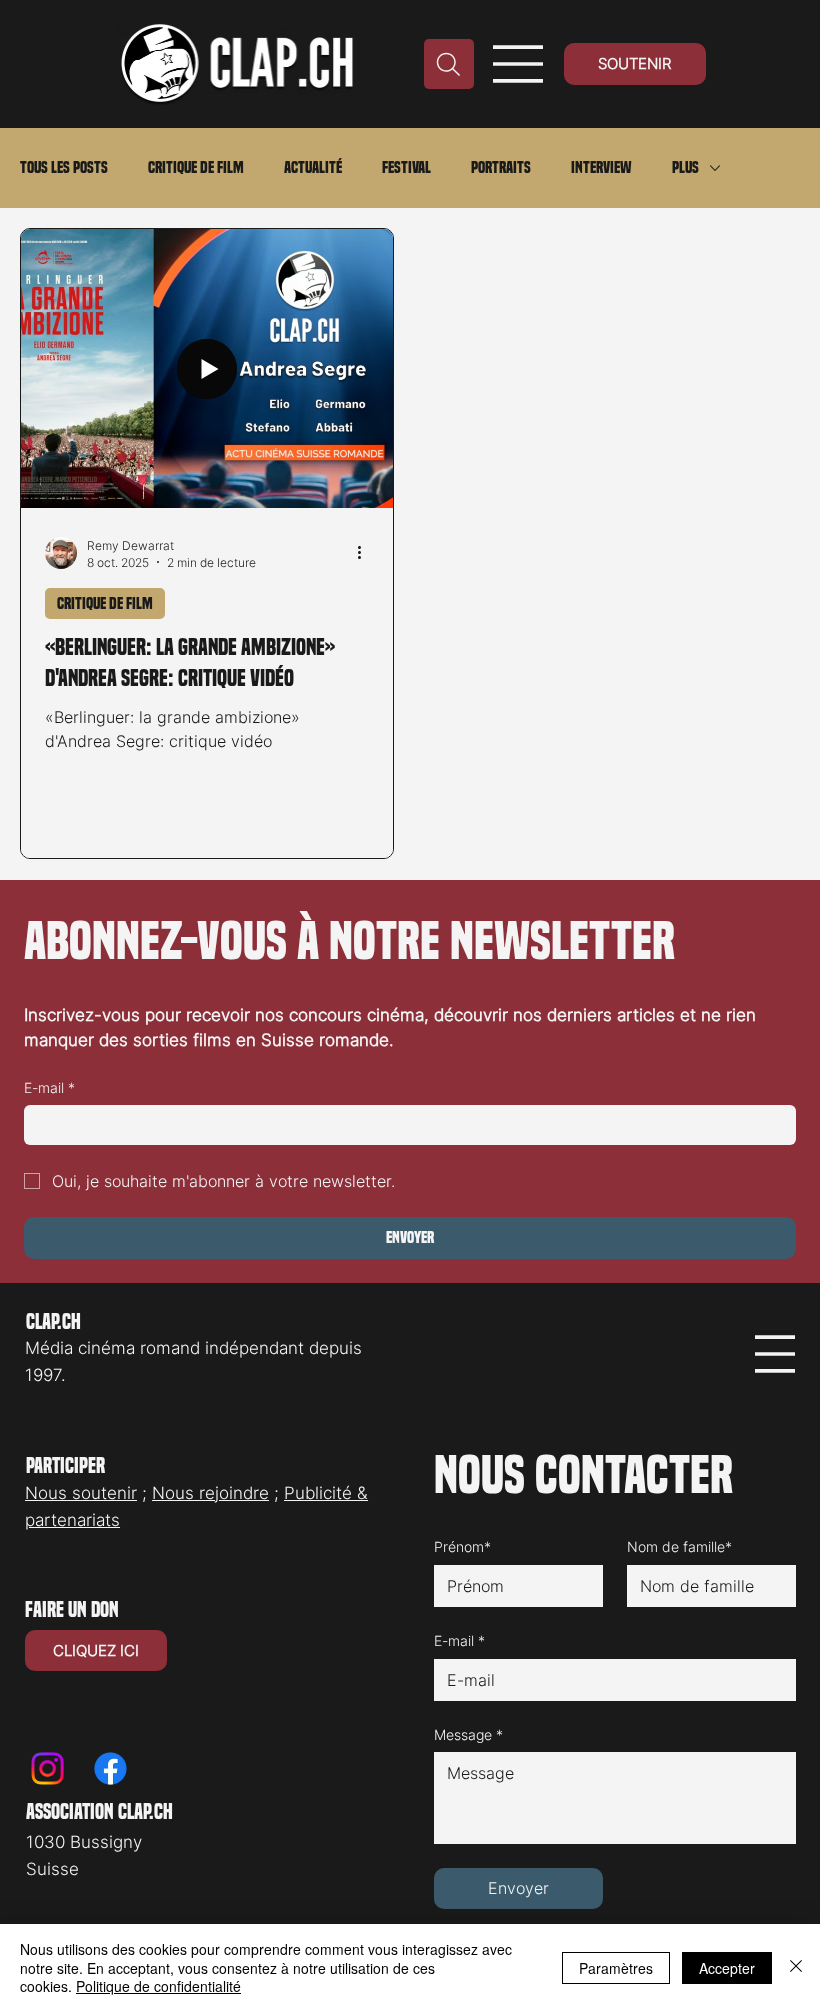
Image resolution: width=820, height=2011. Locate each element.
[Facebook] (110, 1768)
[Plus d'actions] (366, 553)
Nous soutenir (81, 1493)
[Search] (449, 64)
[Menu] (518, 64)
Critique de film (196, 167)
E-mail (49, 1087)
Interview (601, 167)
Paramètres (616, 1968)
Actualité (313, 167)
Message (468, 1734)
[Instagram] (47, 1768)
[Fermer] (796, 1967)
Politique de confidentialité (158, 1986)
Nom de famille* (679, 1546)
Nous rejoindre (210, 1493)
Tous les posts (64, 167)
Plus (685, 167)
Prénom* (462, 1546)
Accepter (727, 1968)
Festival (406, 167)
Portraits (501, 167)
